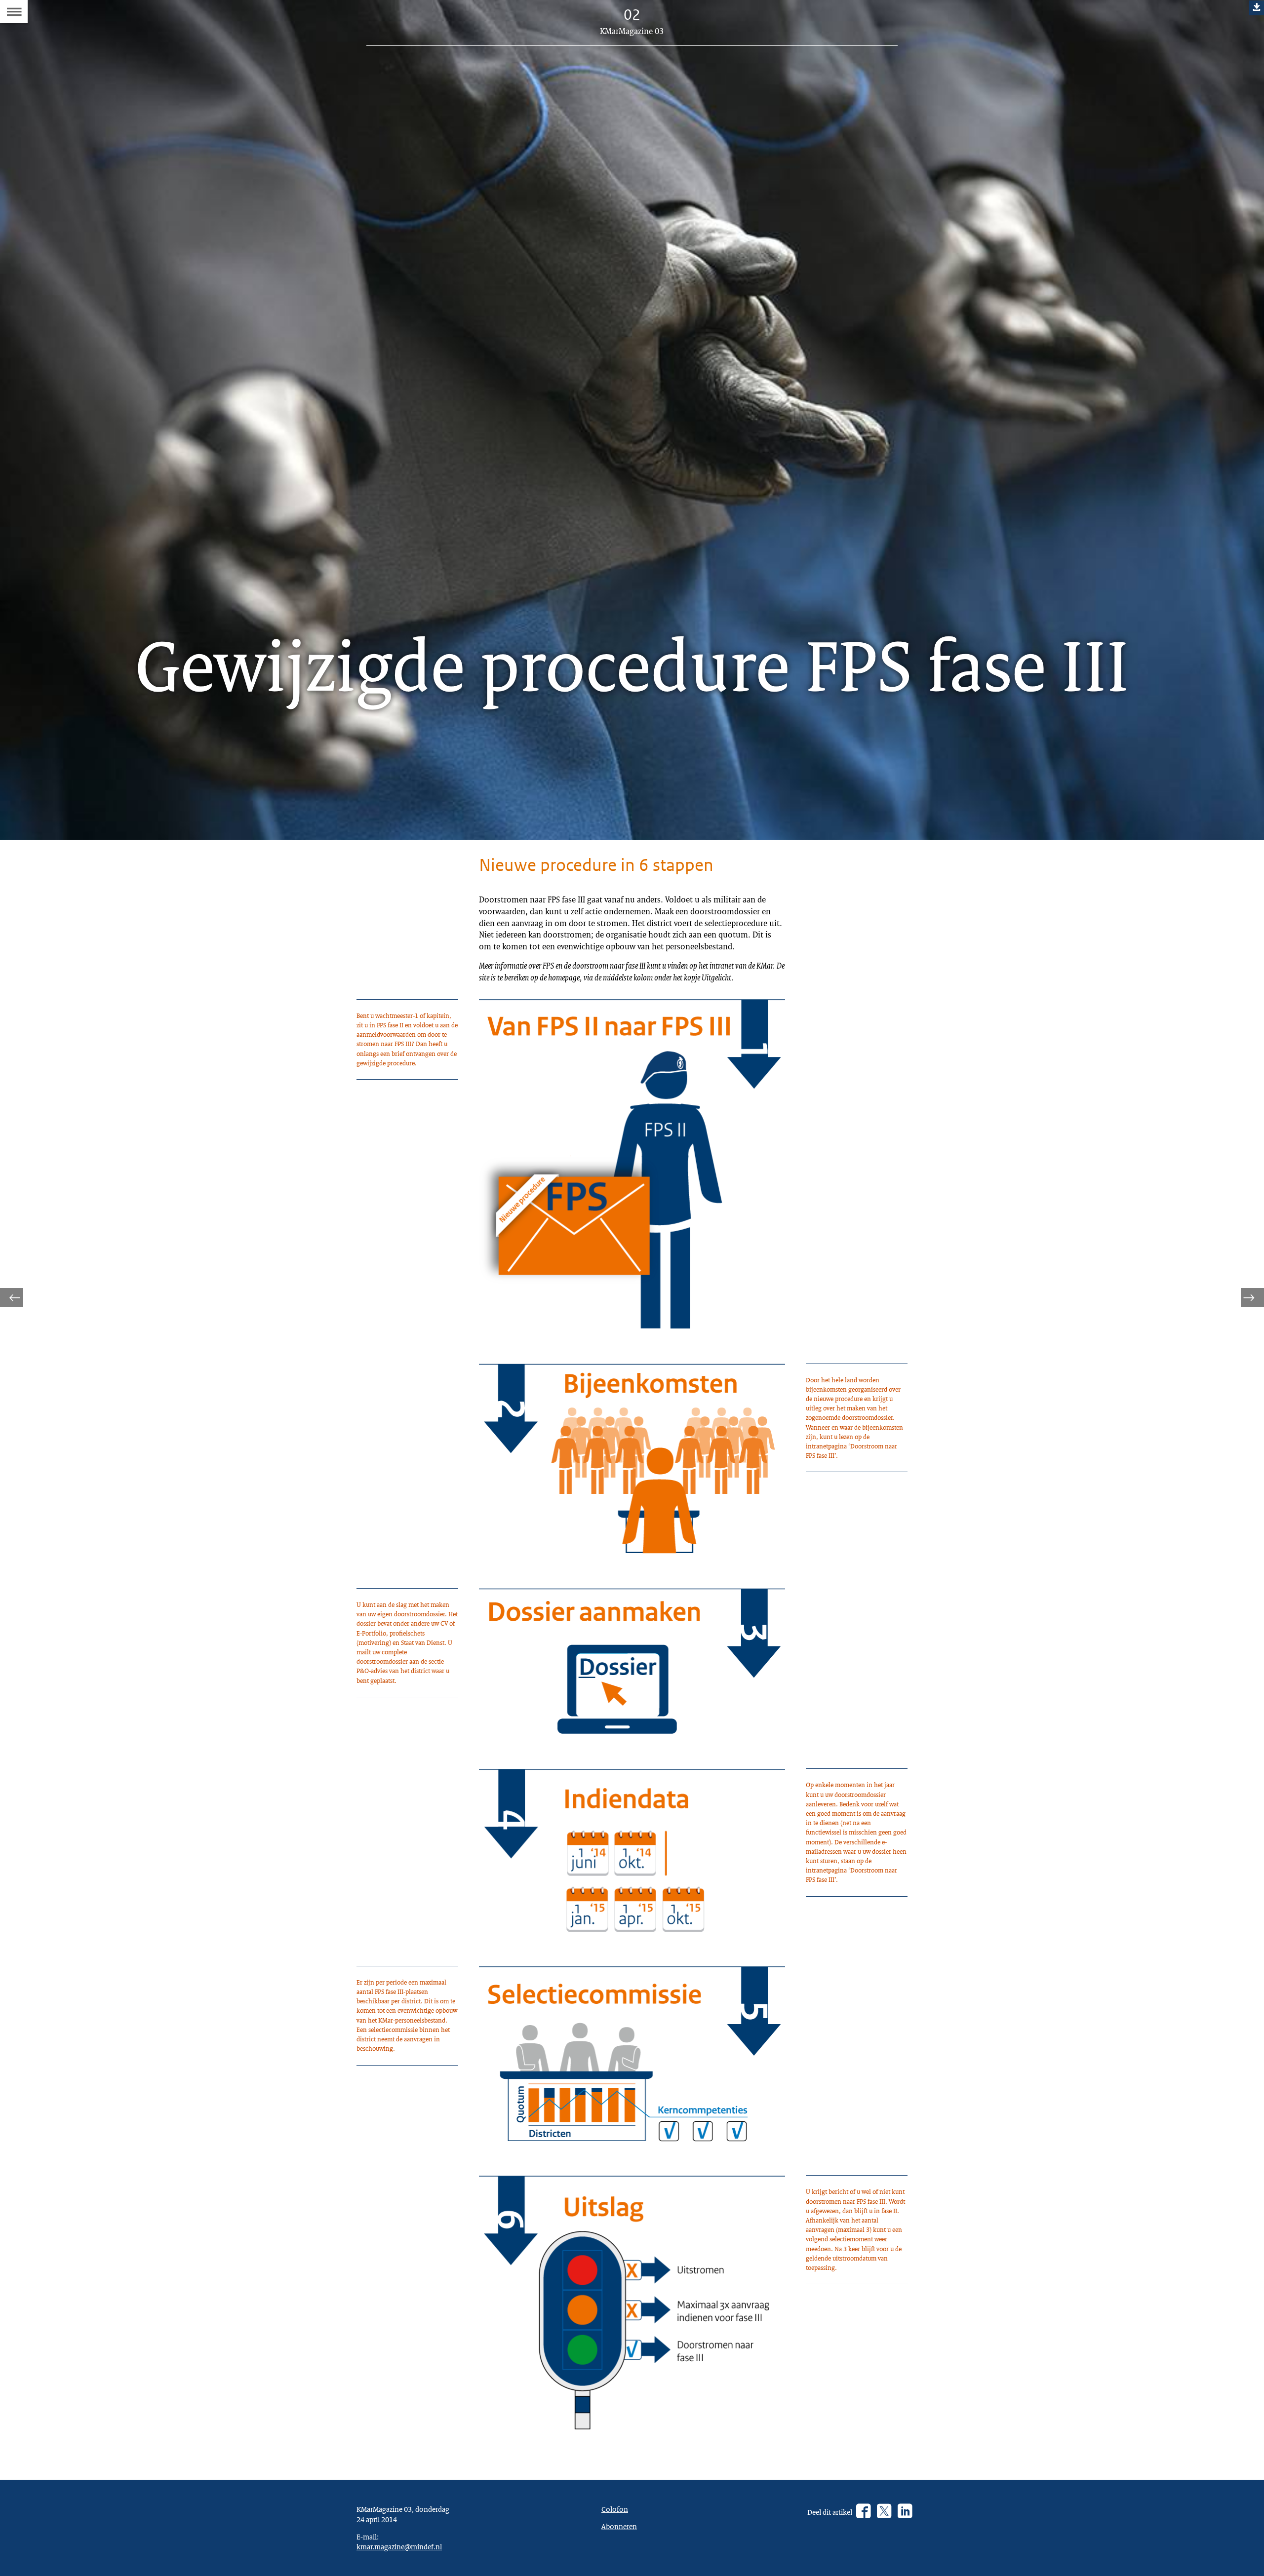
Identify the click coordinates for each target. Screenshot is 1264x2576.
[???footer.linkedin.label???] (905, 2512)
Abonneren (619, 2526)
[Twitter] (884, 2512)
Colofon (615, 2509)
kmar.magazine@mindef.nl (399, 2546)
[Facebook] (863, 2512)
